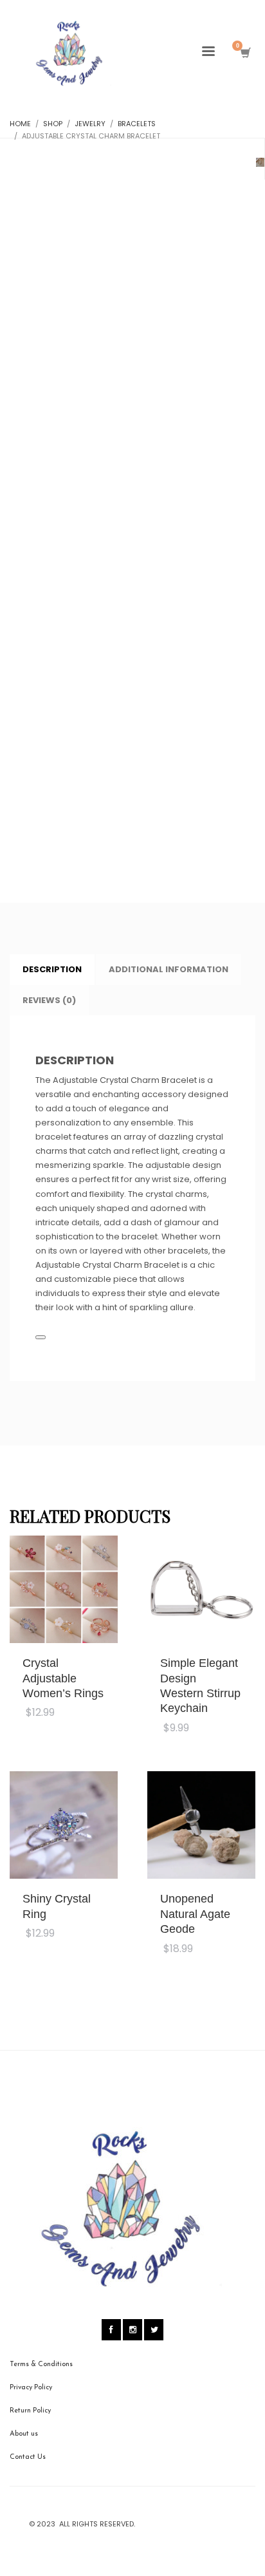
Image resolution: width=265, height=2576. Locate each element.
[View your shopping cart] (245, 53)
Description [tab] (52, 969)
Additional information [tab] (169, 969)
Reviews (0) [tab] (49, 1000)
